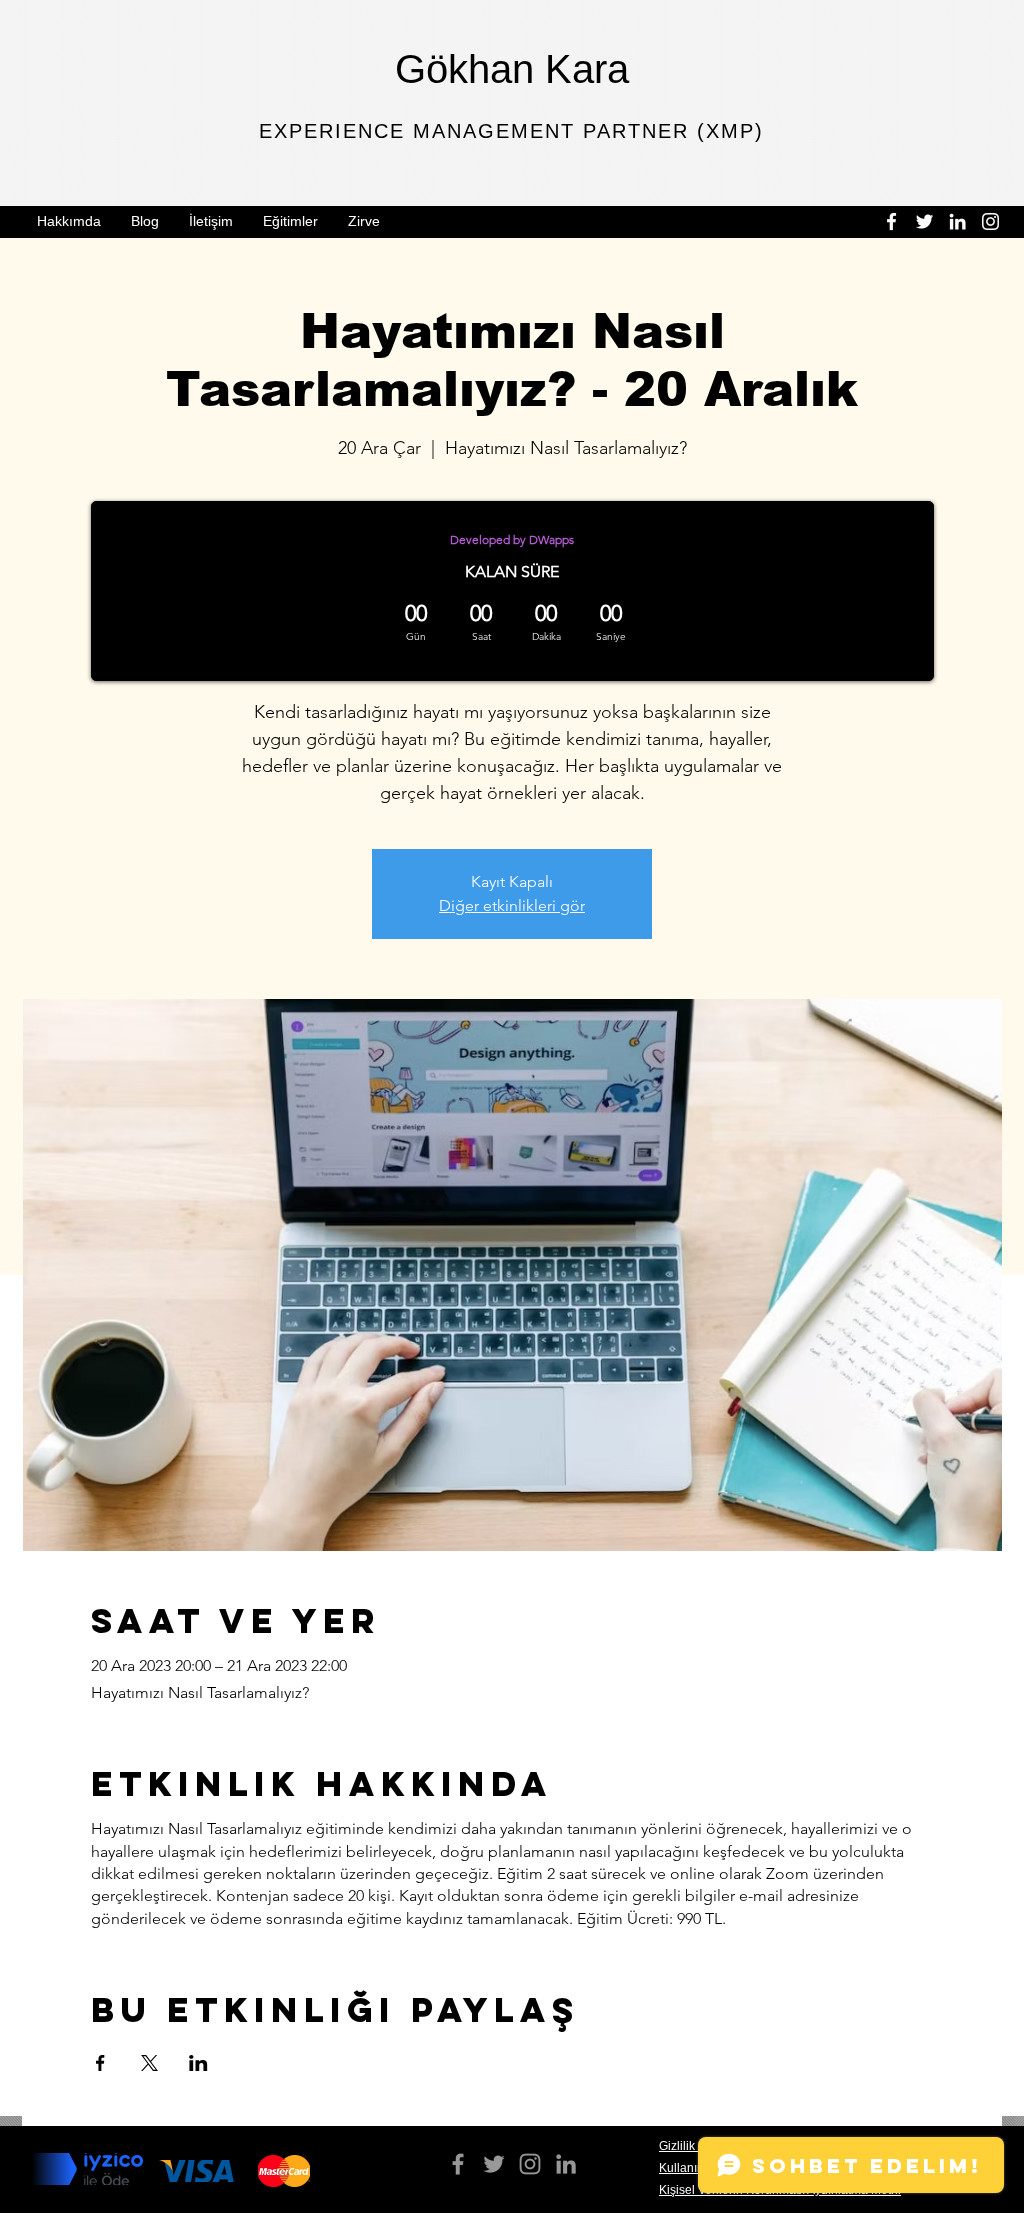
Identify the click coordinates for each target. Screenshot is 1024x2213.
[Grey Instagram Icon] (530, 2164)
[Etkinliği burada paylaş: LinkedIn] (198, 2063)
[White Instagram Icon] (990, 221)
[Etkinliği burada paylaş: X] (149, 2063)
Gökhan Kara (512, 69)
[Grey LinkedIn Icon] (566, 2164)
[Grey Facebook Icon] (458, 2164)
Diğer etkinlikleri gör (512, 905)
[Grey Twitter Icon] (494, 2164)
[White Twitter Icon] (924, 221)
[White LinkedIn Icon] (957, 221)
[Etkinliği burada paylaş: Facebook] (100, 2063)
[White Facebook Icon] (891, 221)
